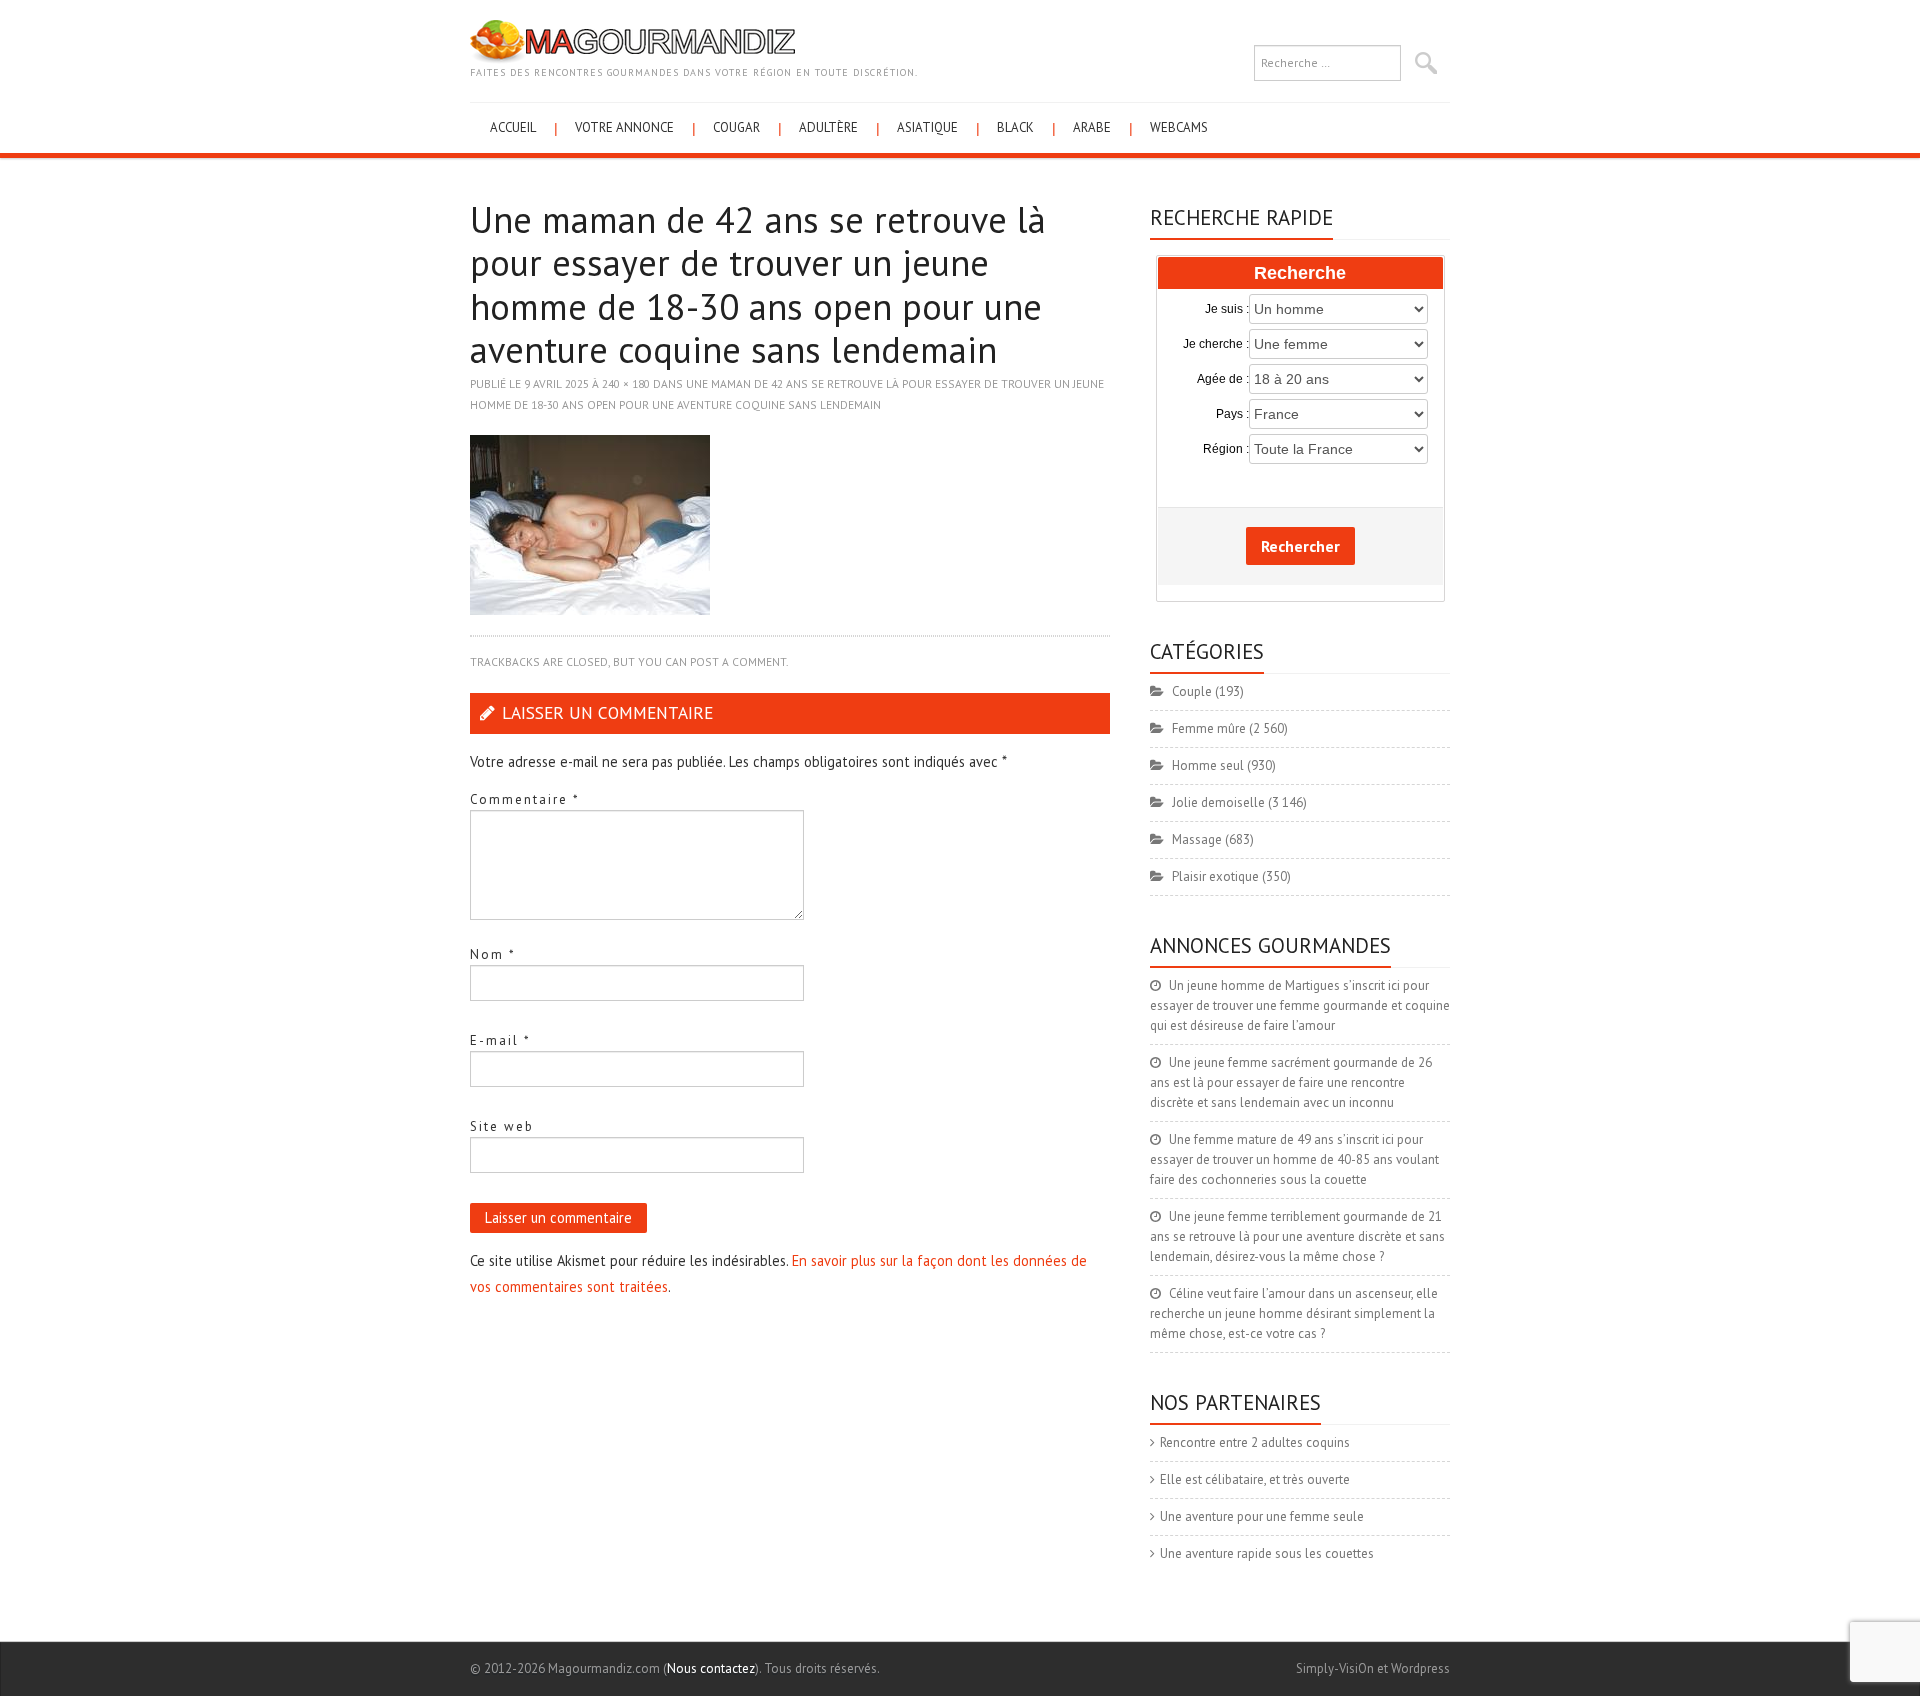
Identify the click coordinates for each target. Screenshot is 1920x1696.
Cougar (736, 127)
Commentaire (525, 799)
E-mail (500, 1040)
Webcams (1179, 127)
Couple (1192, 691)
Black (1015, 127)
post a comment (738, 661)
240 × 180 (626, 383)
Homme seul (1208, 765)
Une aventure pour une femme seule (1262, 1516)
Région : (1226, 449)
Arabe (1092, 127)
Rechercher (1300, 546)
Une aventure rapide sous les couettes (1267, 1553)
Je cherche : (1216, 344)
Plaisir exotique (1215, 876)
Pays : (1232, 414)
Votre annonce (624, 127)
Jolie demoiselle (1218, 802)
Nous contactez (711, 1668)
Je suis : (1227, 309)
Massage (1197, 839)
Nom (493, 954)
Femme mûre (1209, 728)
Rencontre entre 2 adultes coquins (1255, 1442)
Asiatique (927, 127)
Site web (502, 1126)
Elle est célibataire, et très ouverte (1255, 1479)
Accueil (513, 127)
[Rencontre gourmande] (632, 40)
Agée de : (1223, 379)
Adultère (828, 127)
